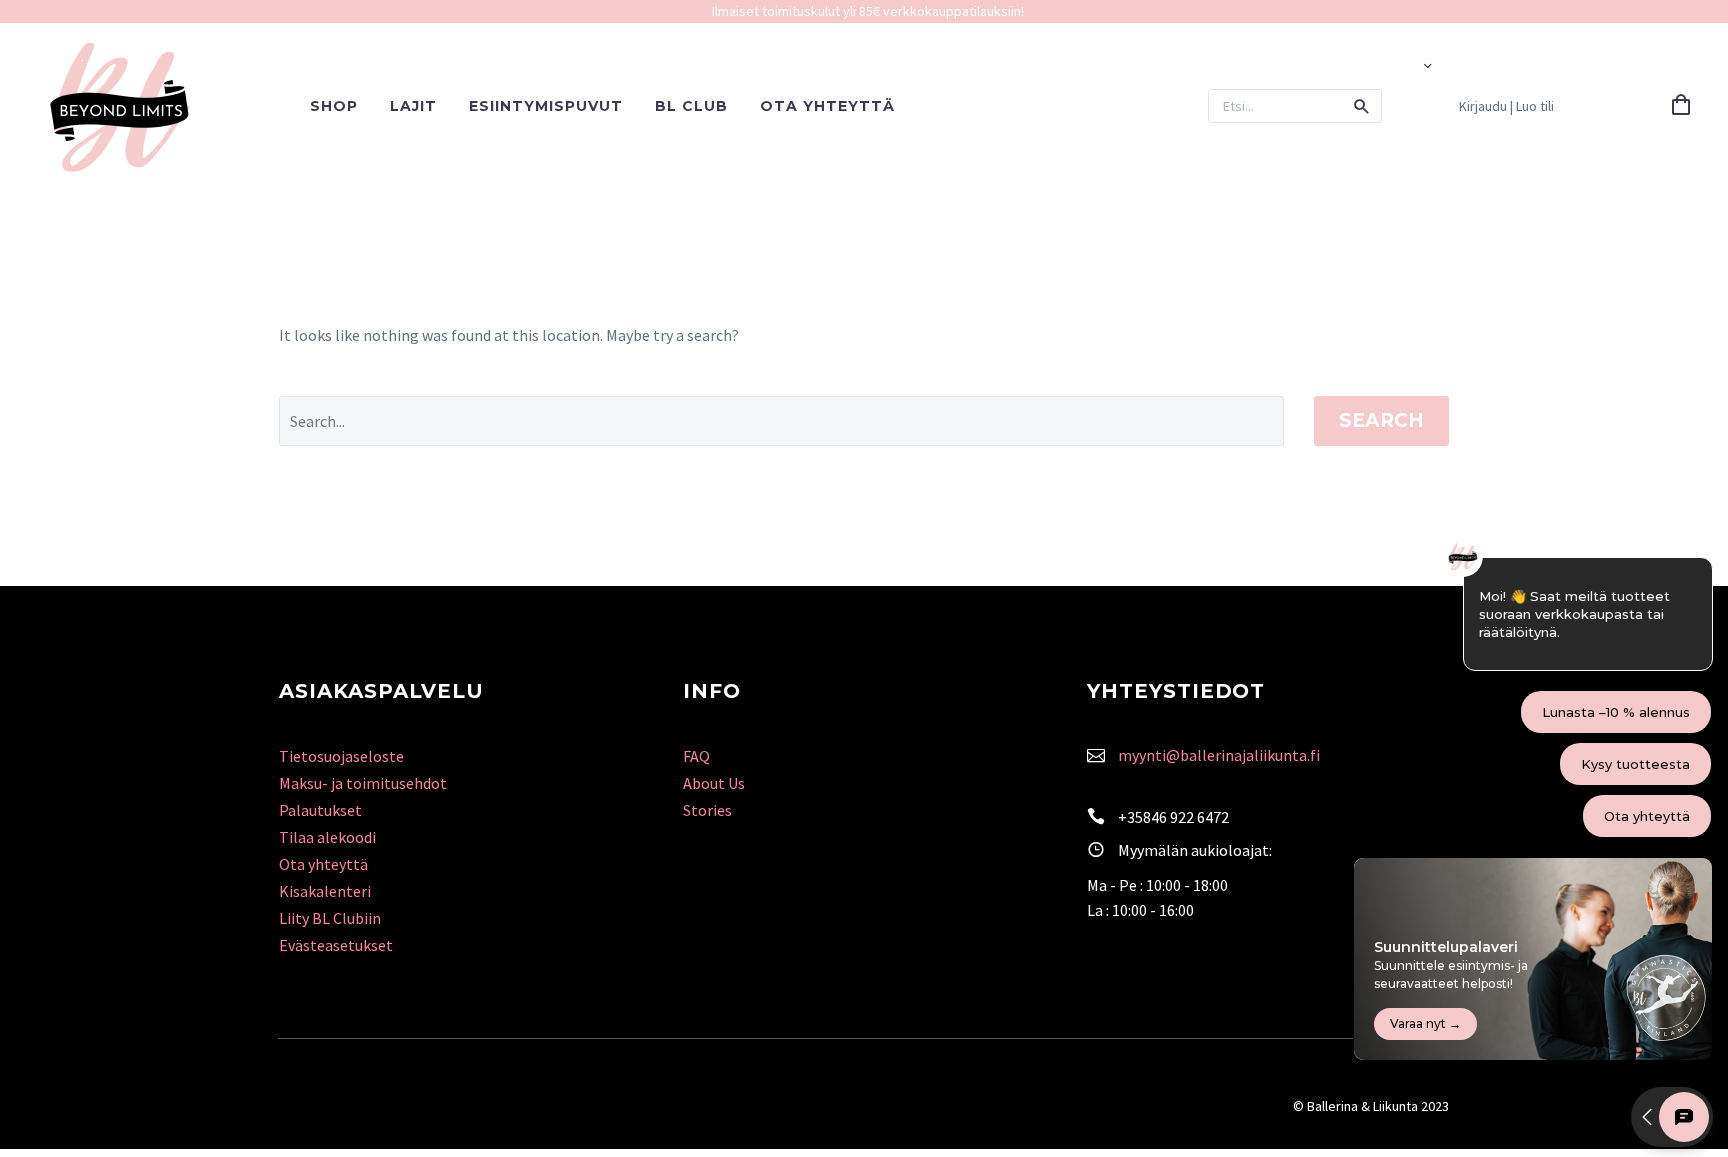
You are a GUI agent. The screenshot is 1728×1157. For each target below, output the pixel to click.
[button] (1362, 106)
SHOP (334, 106)
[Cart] (1681, 106)
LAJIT (413, 106)
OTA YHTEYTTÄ (827, 106)
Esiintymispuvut (546, 106)
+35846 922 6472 (1173, 817)
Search (1381, 420)
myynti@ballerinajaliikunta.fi (1219, 755)
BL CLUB (691, 106)
